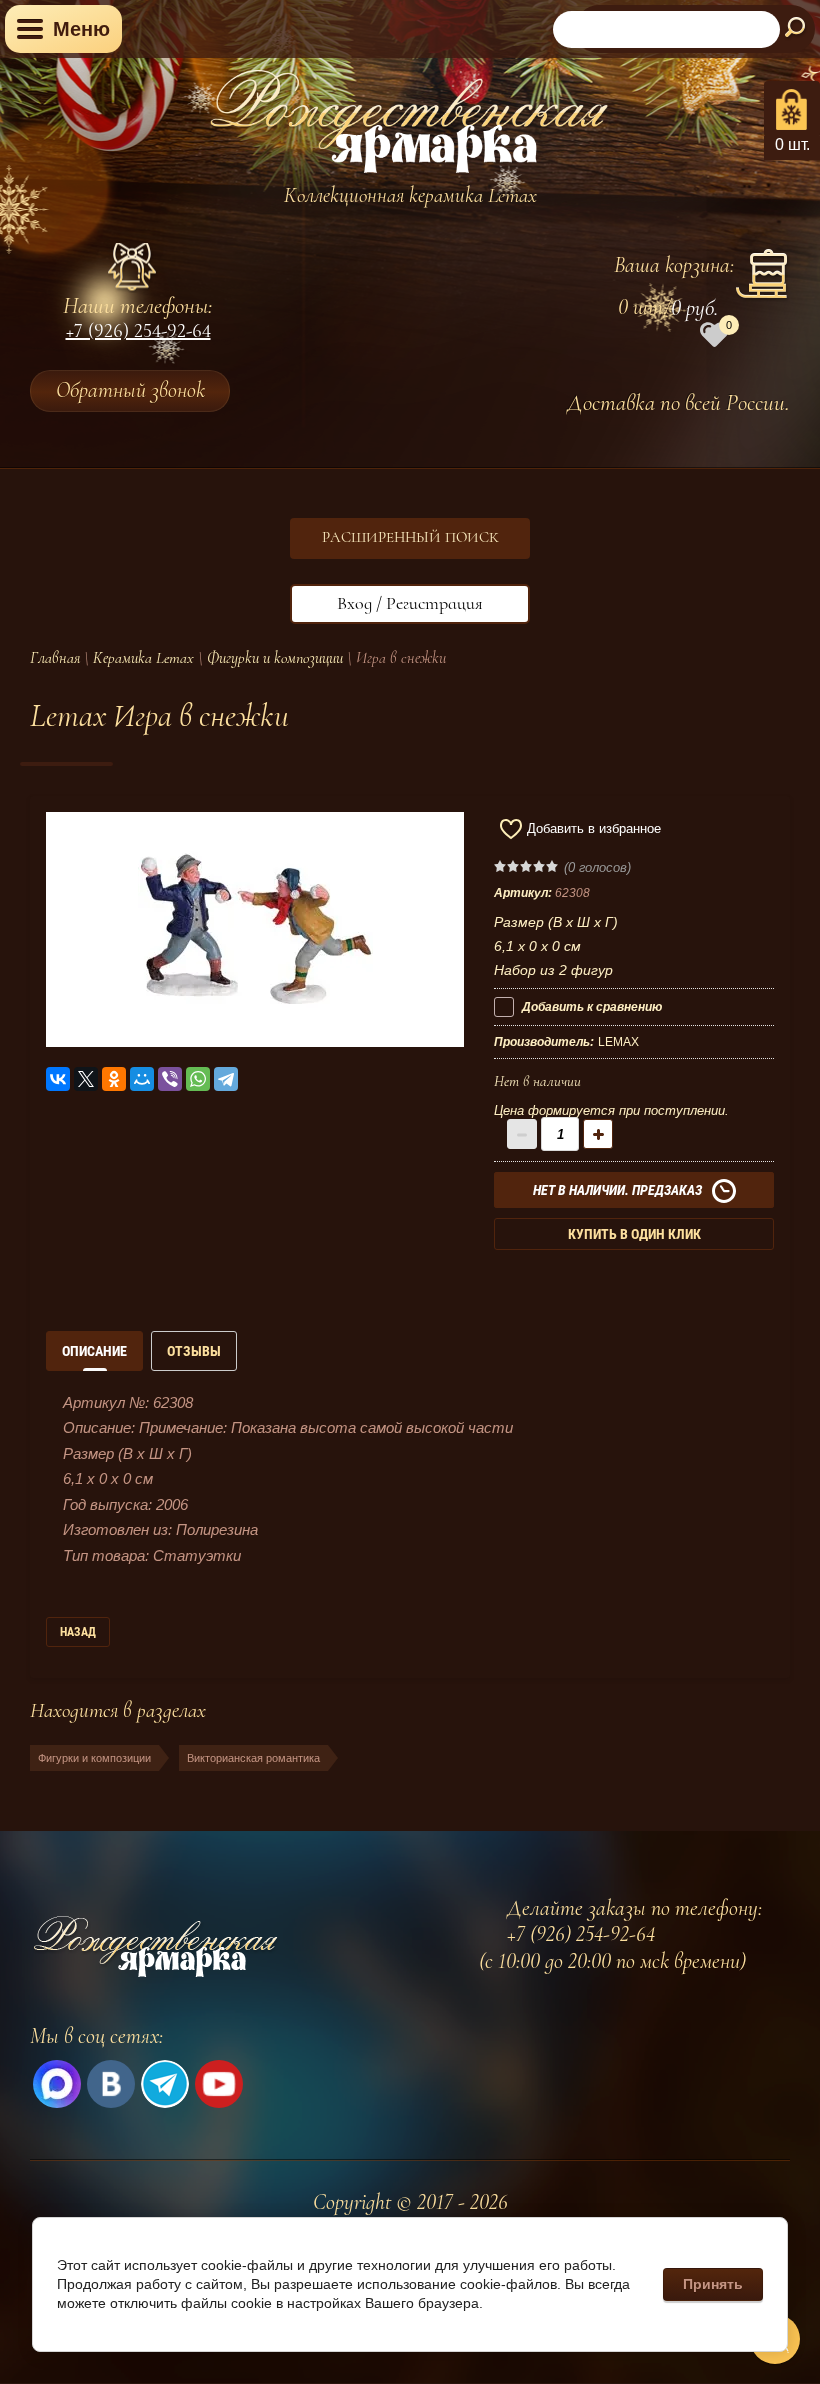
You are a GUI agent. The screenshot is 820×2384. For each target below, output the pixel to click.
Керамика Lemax (143, 658)
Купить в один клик (634, 1234)
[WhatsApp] (198, 1079)
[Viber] (170, 1079)
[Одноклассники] (114, 1079)
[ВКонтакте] (58, 1079)
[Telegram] (226, 1079)
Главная (55, 658)
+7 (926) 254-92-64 (138, 333)
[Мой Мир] (142, 1079)
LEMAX (618, 1042)
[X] (86, 1079)
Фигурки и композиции (275, 658)
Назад (78, 1632)
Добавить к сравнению (590, 1007)
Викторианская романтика (253, 1758)
